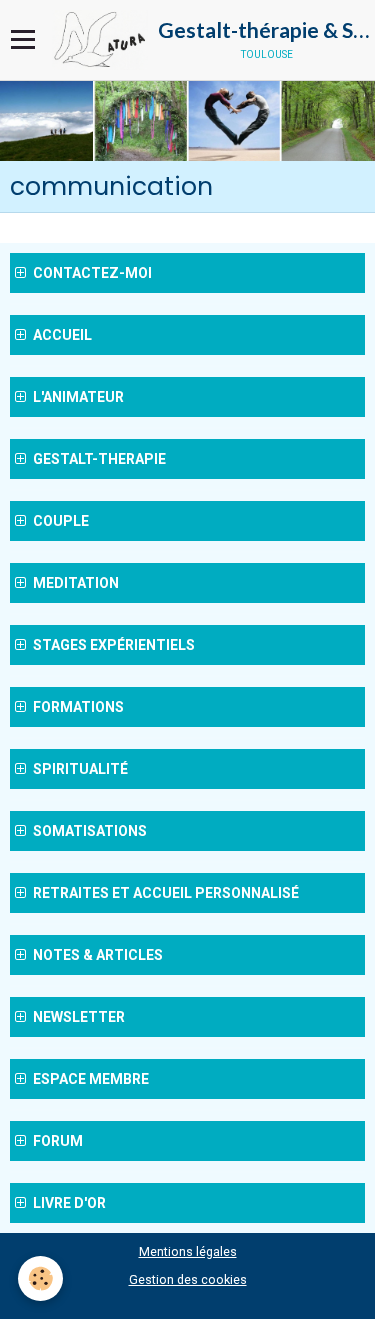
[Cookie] (40, 1278)
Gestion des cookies (188, 1279)
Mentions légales (188, 1251)
